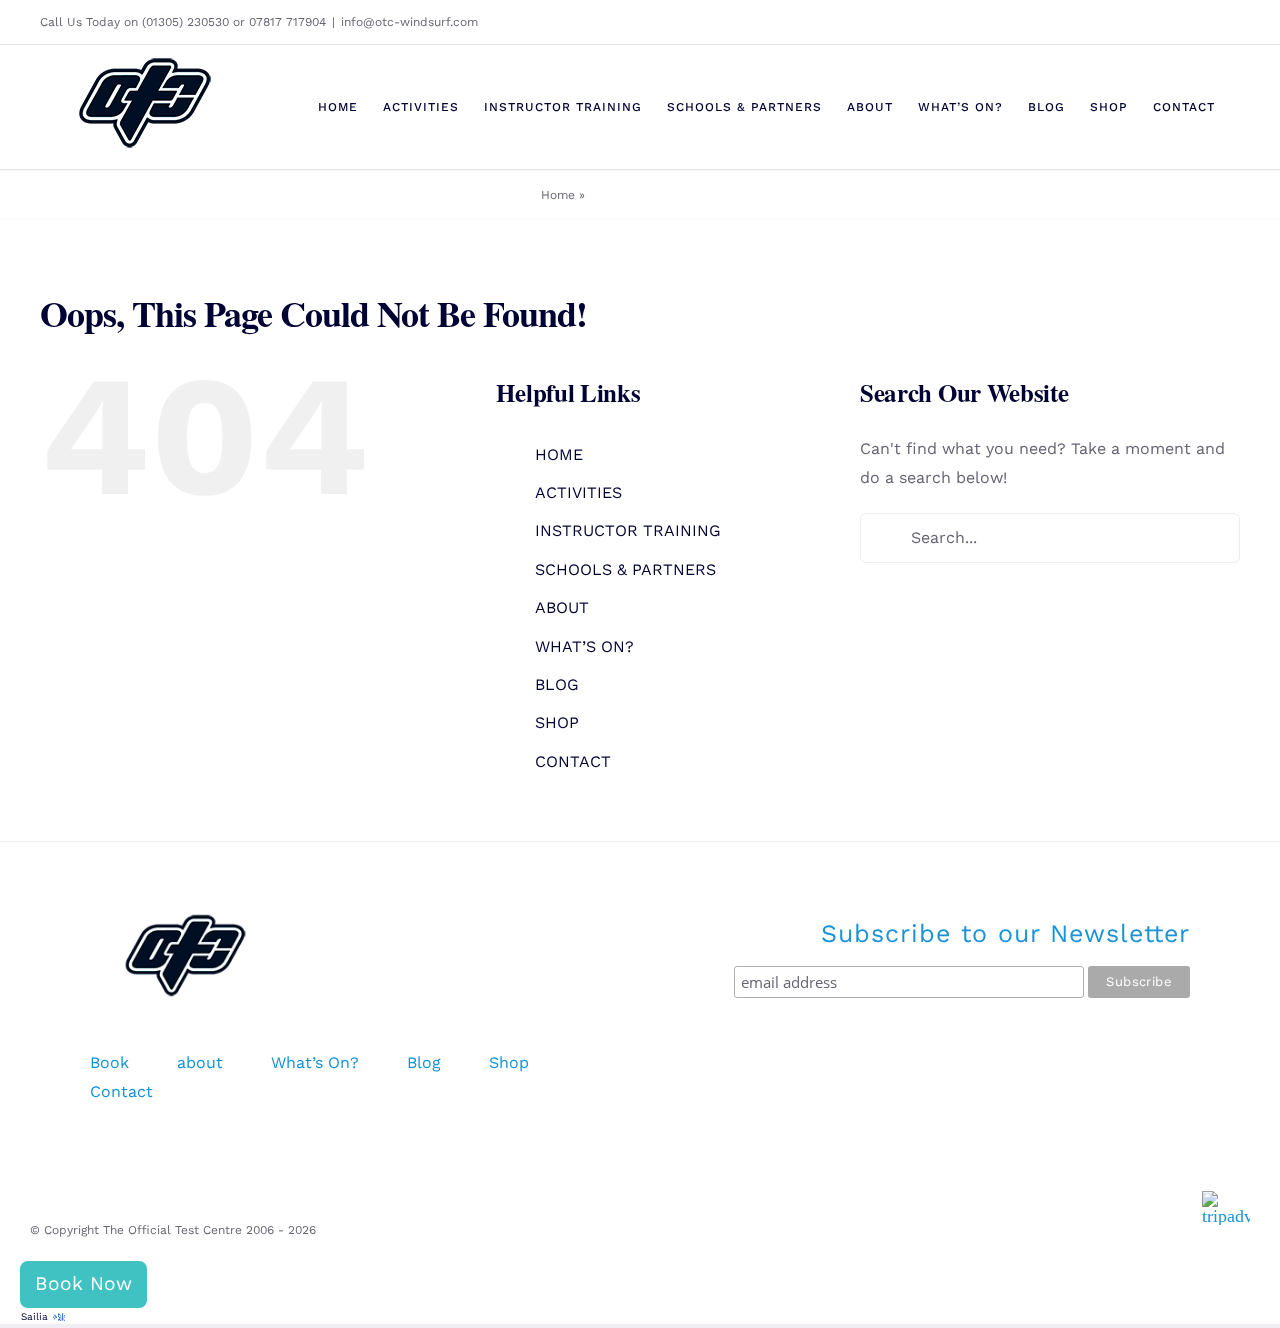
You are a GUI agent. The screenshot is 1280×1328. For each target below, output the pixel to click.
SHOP (557, 722)
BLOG (557, 684)
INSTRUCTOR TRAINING (628, 530)
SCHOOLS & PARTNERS (625, 569)
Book (109, 1062)
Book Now (83, 1283)
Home (558, 195)
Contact (121, 1091)
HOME (559, 454)
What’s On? (315, 1062)
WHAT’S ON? (584, 646)
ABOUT (562, 607)
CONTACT (573, 761)
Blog (424, 1062)
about (200, 1062)
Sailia (34, 1316)
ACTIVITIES (578, 492)
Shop (509, 1062)
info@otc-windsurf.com (409, 22)
